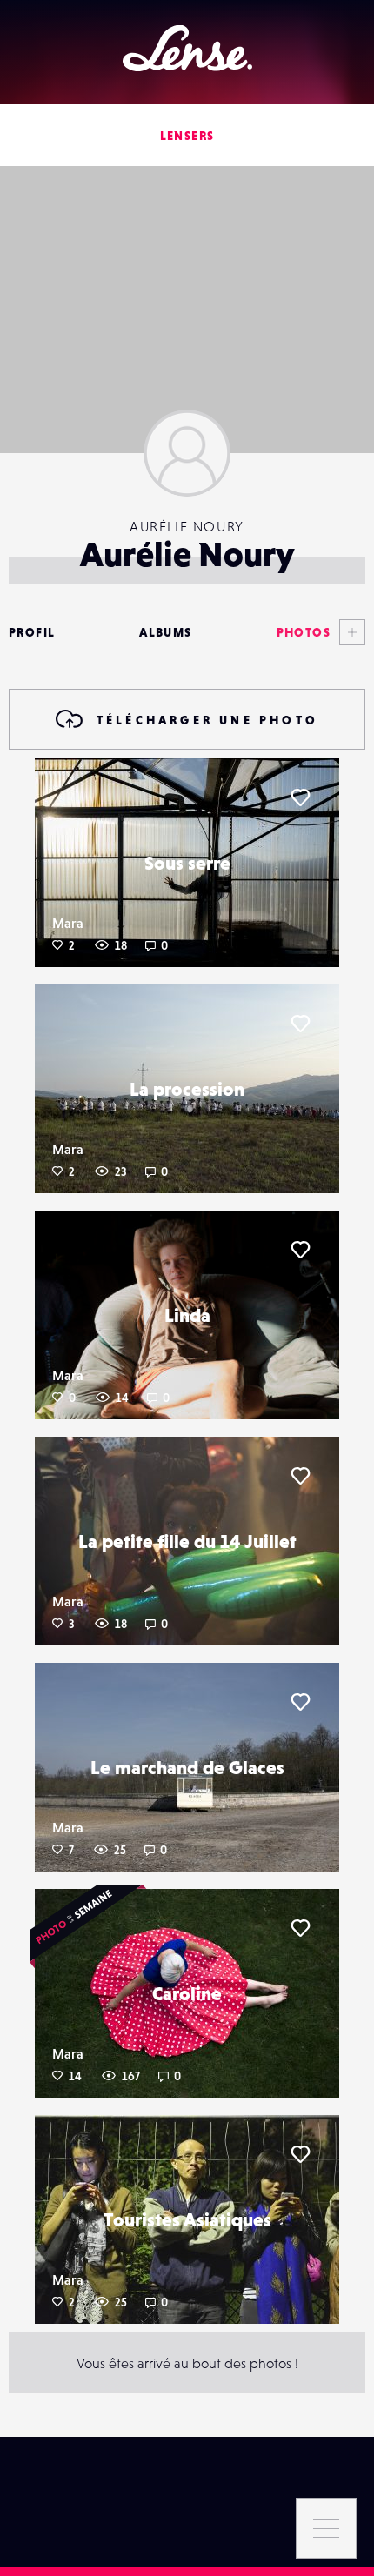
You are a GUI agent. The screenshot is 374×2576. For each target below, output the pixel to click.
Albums (165, 632)
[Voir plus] (348, 632)
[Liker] (300, 797)
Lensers (187, 136)
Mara (68, 923)
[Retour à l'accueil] (187, 48)
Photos (304, 632)
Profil (32, 632)
